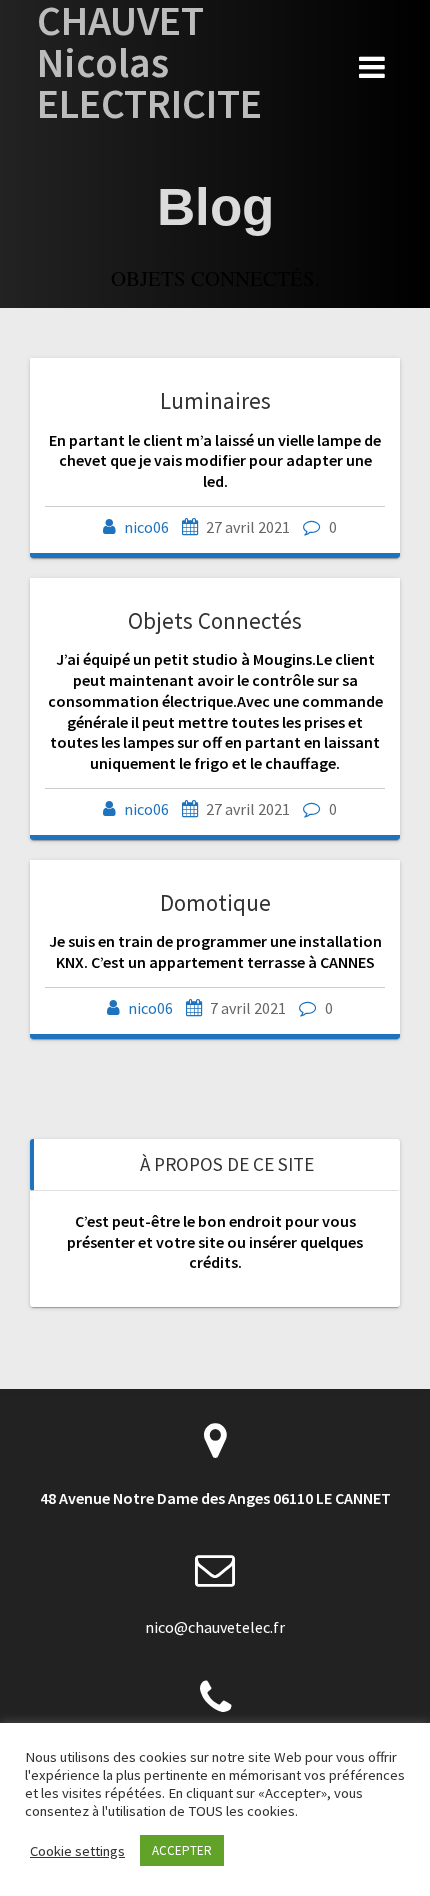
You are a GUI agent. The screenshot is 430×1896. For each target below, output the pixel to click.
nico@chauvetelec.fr (215, 1627)
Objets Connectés (215, 620)
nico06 (146, 527)
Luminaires (215, 400)
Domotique (215, 902)
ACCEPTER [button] (182, 1850)
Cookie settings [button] (77, 1851)
